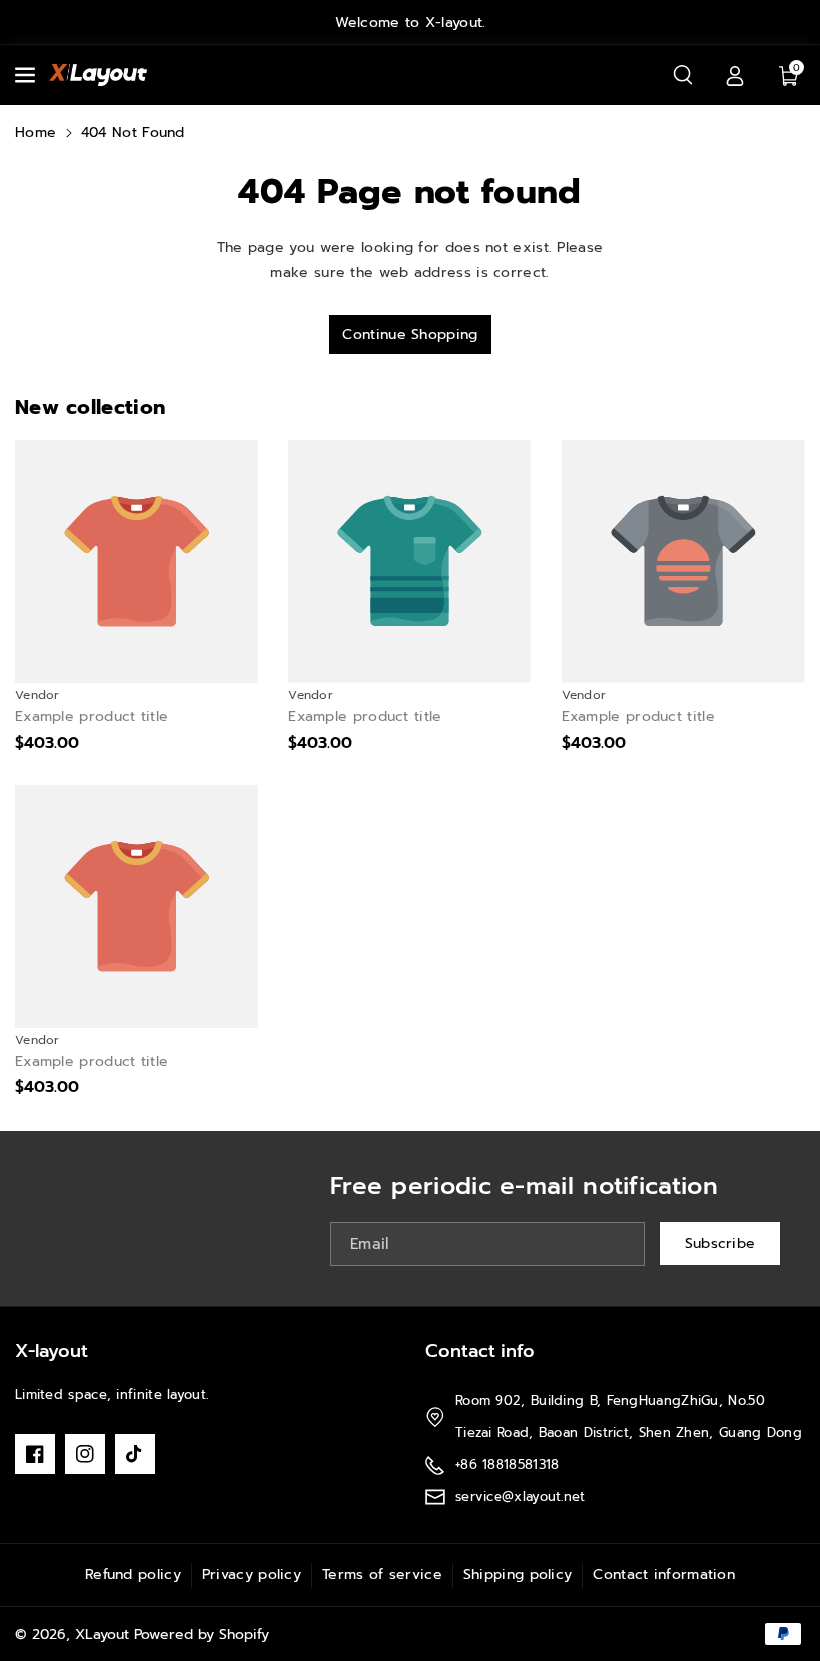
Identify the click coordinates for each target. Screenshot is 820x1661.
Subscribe (720, 1243)
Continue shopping (409, 334)
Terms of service (382, 1574)
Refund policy (133, 1574)
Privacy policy (251, 1574)
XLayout (102, 1634)
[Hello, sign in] (735, 75)
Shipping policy (518, 1574)
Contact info (480, 1351)
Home (35, 132)
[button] (27, 75)
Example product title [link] (91, 717)
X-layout (51, 1351)
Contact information (664, 1574)
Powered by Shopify (201, 1634)
